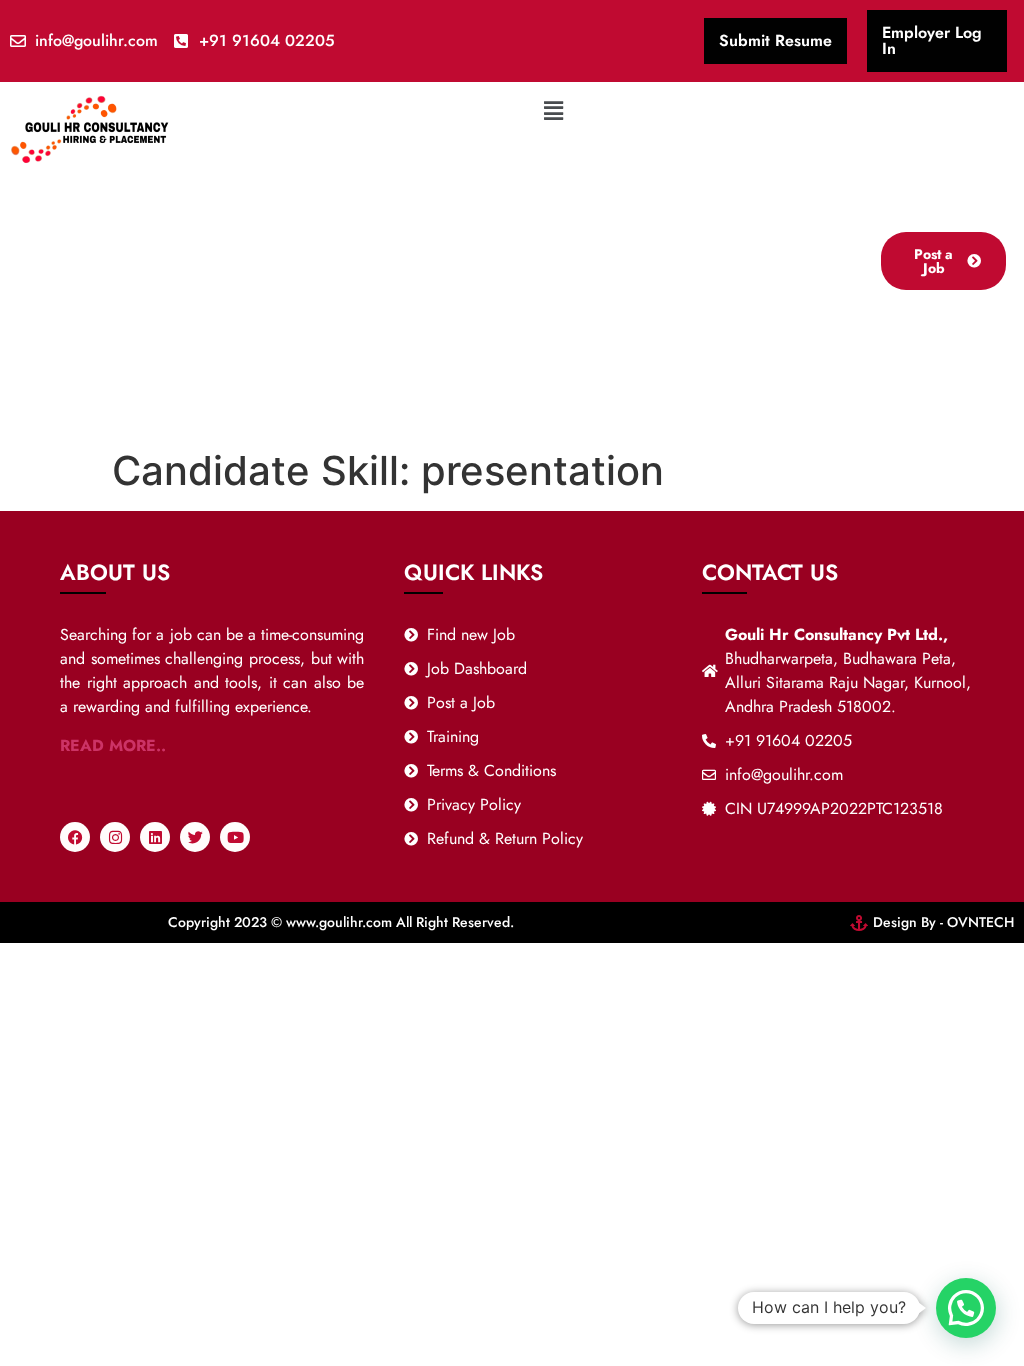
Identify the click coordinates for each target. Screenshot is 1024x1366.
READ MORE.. (113, 745)
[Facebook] (75, 837)
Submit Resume (775, 40)
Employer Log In (932, 40)
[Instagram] (115, 837)
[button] (553, 110)
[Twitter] (195, 837)
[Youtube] (235, 837)
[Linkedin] (155, 837)
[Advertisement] (553, 279)
